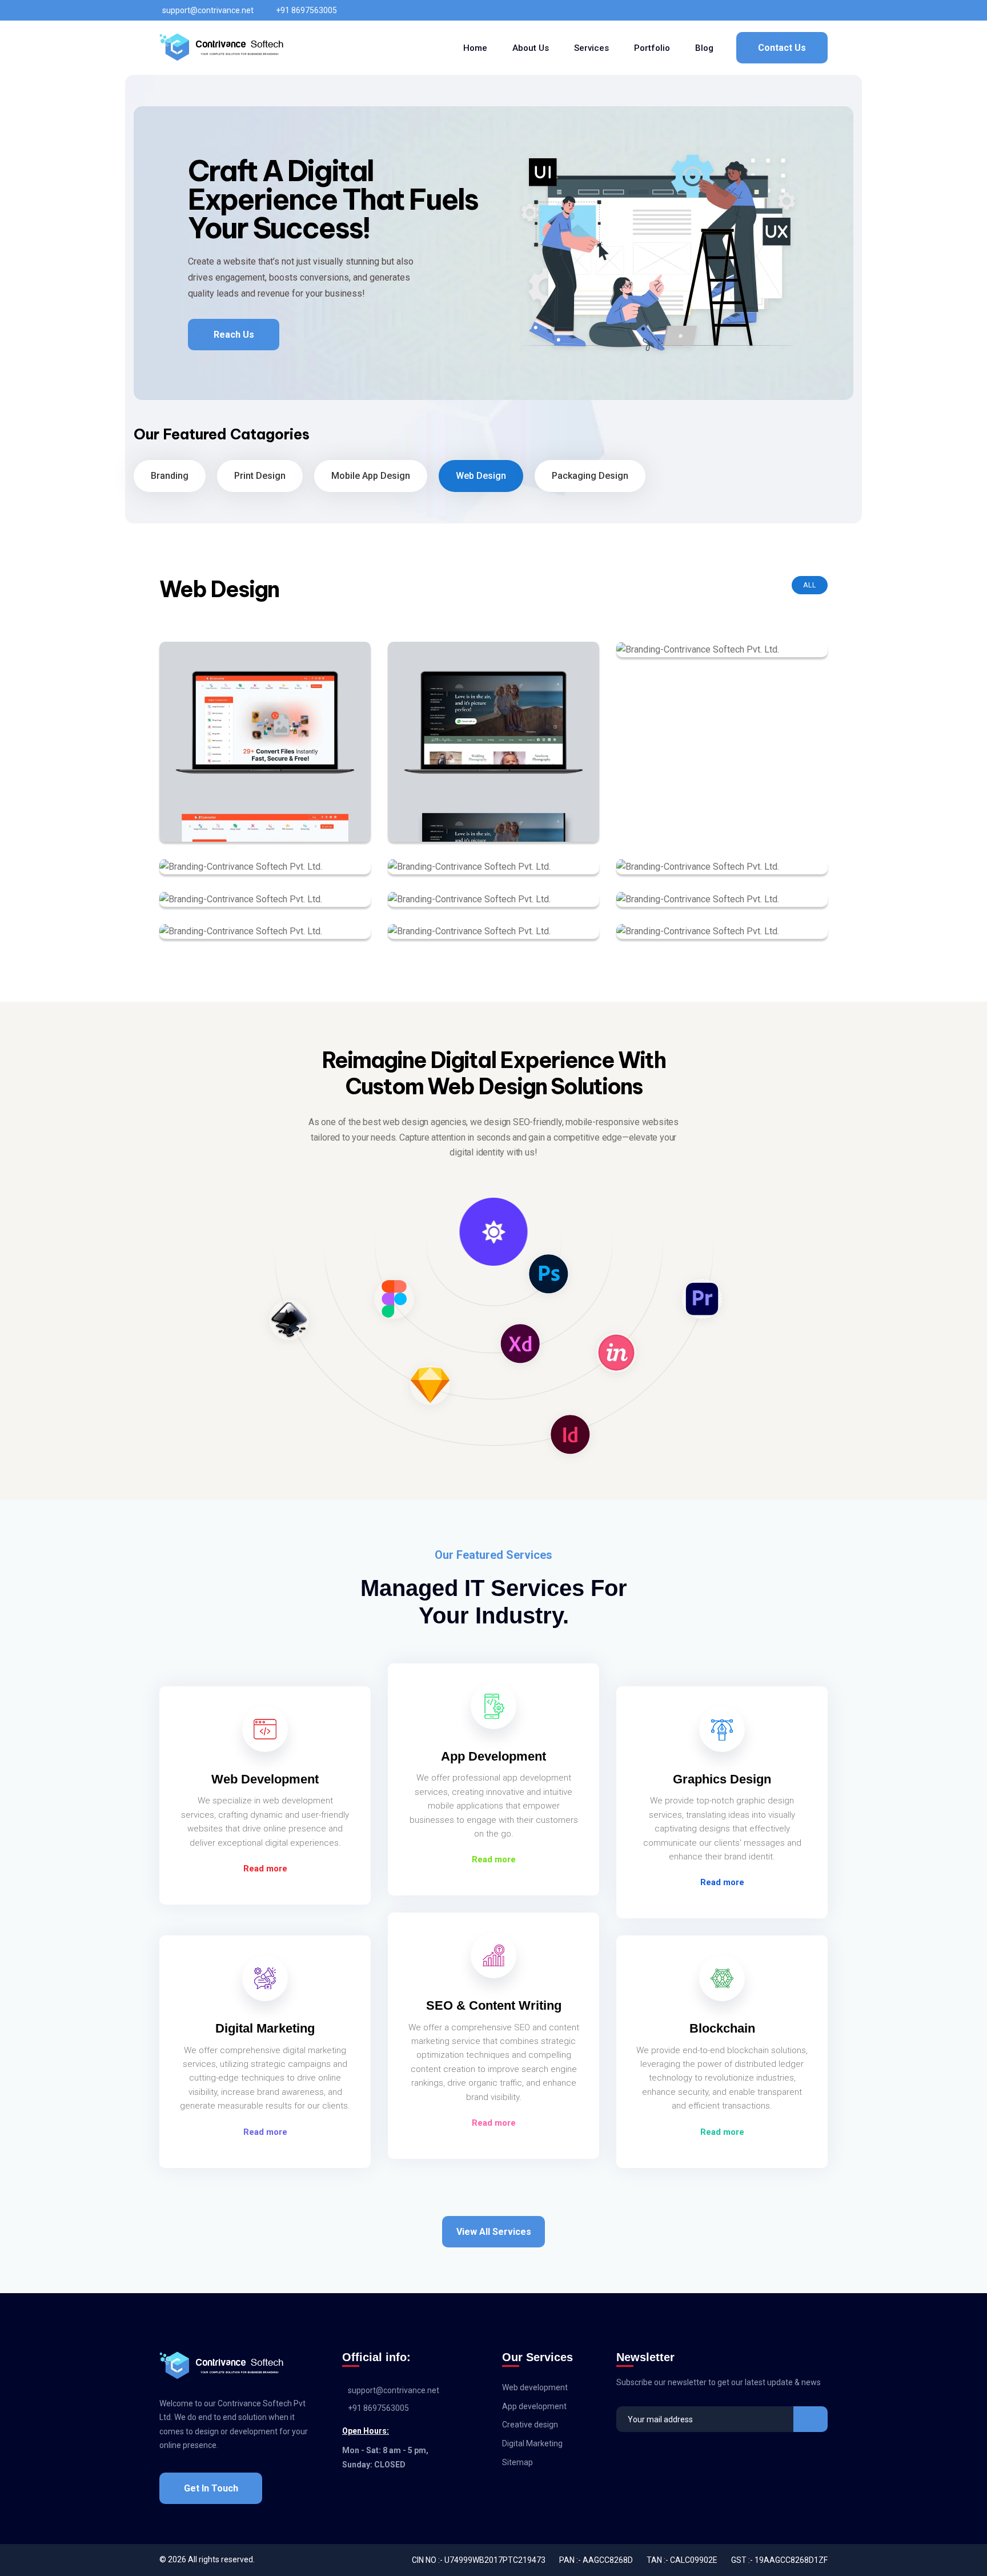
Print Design (260, 476)
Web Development (265, 1779)
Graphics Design (722, 1779)
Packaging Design (590, 476)
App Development (493, 1756)
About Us (531, 48)
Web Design (481, 476)
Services (591, 48)
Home (475, 48)
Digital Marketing (265, 2028)
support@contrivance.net (208, 10)
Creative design (530, 2425)
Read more (265, 1869)
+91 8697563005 (306, 10)
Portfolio (652, 48)
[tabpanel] (493, 253)
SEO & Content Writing (494, 2005)
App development (534, 2406)
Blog (704, 48)
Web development (535, 2387)
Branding (170, 476)
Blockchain (722, 2028)
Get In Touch (211, 2488)
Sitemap (517, 2462)
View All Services (494, 2232)
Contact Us (782, 48)
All (810, 585)
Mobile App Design (371, 476)
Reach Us (234, 335)
